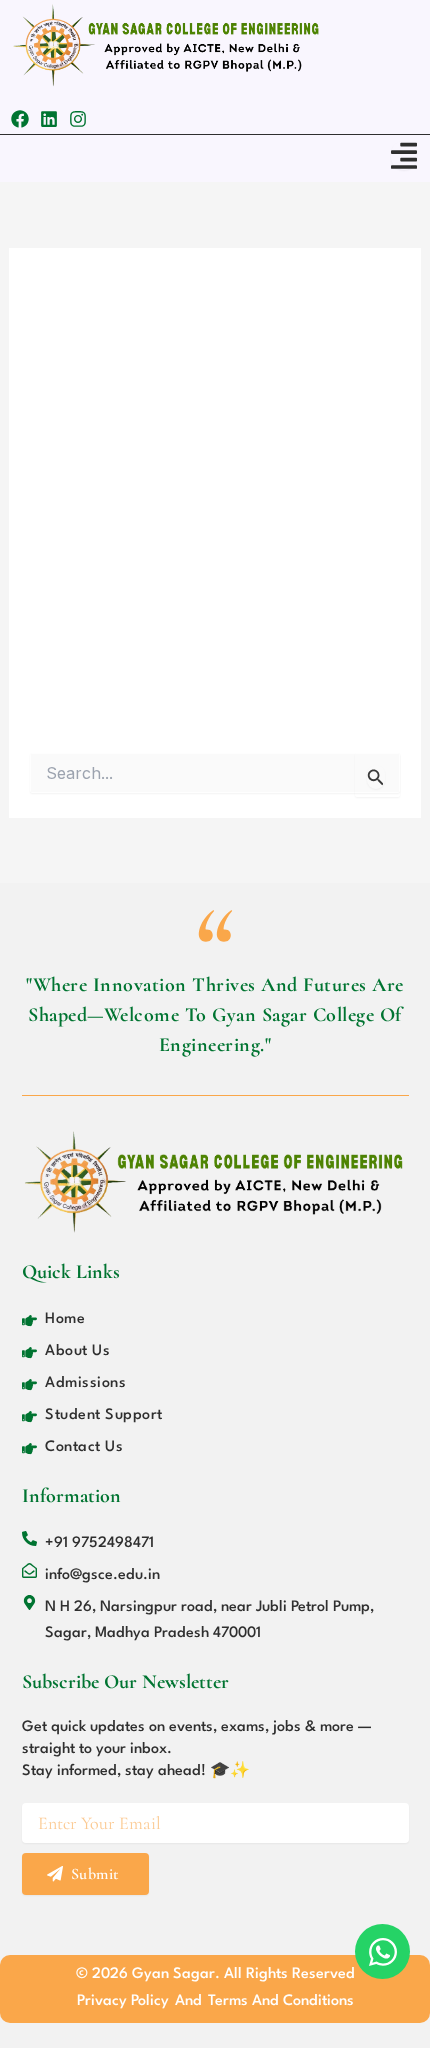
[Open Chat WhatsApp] (382, 1951)
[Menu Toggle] (404, 156)
